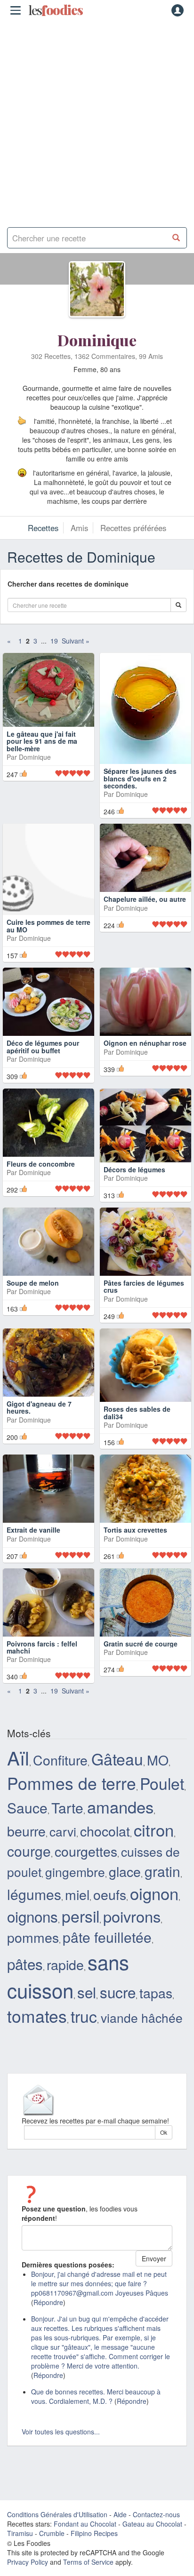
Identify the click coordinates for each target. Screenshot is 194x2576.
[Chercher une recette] (176, 238)
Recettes (43, 528)
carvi (63, 1868)
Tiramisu (20, 2570)
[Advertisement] (97, 120)
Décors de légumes (134, 1190)
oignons (32, 1953)
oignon (154, 1930)
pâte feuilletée (107, 1974)
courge (29, 1888)
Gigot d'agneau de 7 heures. (39, 1444)
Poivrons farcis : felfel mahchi (42, 1684)
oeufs (110, 1931)
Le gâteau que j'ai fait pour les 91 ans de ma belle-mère (42, 759)
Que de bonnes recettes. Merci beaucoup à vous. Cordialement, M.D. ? (96, 2433)
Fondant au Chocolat (85, 2560)
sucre (118, 2029)
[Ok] (178, 605)
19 (54, 641)
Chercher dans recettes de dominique (71, 584)
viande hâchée (142, 2054)
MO (158, 1796)
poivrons (132, 1953)
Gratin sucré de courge (141, 1680)
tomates (37, 2052)
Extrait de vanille (33, 1566)
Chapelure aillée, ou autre (145, 902)
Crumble (52, 2570)
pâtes (25, 2000)
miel (77, 1931)
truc (84, 2053)
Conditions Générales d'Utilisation (57, 2551)
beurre (26, 1867)
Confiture (60, 1796)
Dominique (97, 340)
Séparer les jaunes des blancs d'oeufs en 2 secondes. (140, 759)
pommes (33, 1974)
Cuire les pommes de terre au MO (48, 906)
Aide (120, 2551)
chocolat (105, 1867)
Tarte (67, 1844)
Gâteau (117, 1795)
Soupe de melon (33, 1327)
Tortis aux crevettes (135, 1566)
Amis (79, 528)
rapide (65, 2001)
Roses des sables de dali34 (137, 1449)
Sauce (27, 1844)
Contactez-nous (156, 2551)
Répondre (48, 2339)
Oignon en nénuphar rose (145, 1046)
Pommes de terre (72, 1819)
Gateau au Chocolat (152, 2560)
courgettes (86, 1888)
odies (56, 10)
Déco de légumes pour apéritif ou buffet (43, 1050)
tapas (156, 2029)
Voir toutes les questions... (61, 2468)
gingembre (75, 1908)
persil (81, 1952)
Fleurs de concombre (41, 1190)
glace (125, 1908)
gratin (162, 1908)
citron (154, 1866)
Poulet (162, 1820)
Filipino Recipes (94, 2570)
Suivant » (76, 641)
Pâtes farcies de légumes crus (144, 1307)
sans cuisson (68, 2012)
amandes (120, 1843)
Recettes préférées (133, 528)
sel (87, 2029)
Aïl (18, 1794)
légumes (34, 1931)
